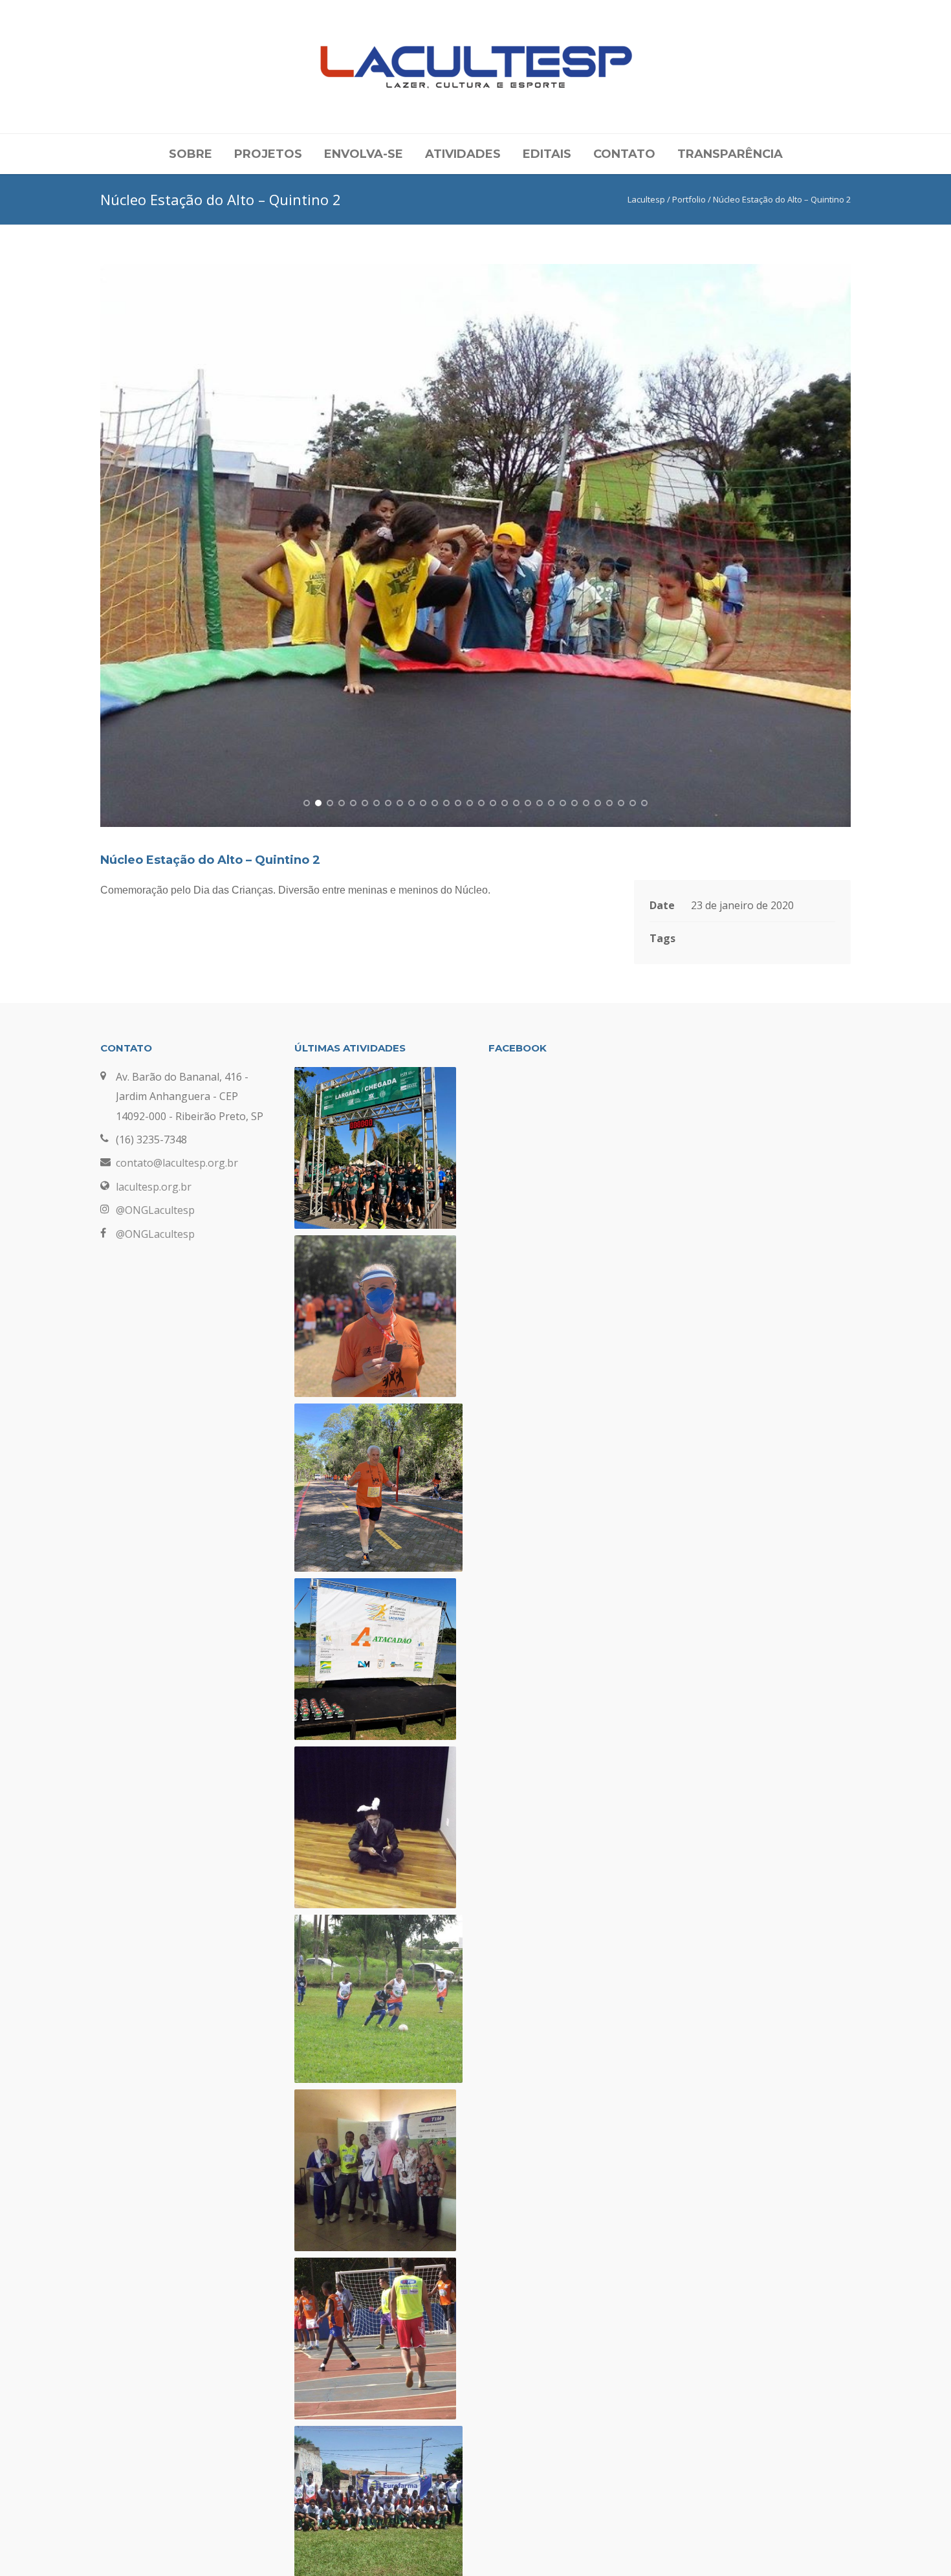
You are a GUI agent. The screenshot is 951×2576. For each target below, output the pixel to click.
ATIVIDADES (463, 154)
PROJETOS (268, 154)
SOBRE (191, 154)
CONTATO (624, 154)
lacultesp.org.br (154, 1187)
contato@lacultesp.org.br (177, 1163)
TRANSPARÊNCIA (730, 154)
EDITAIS (547, 154)
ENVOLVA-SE (364, 154)
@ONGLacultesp (155, 1210)
